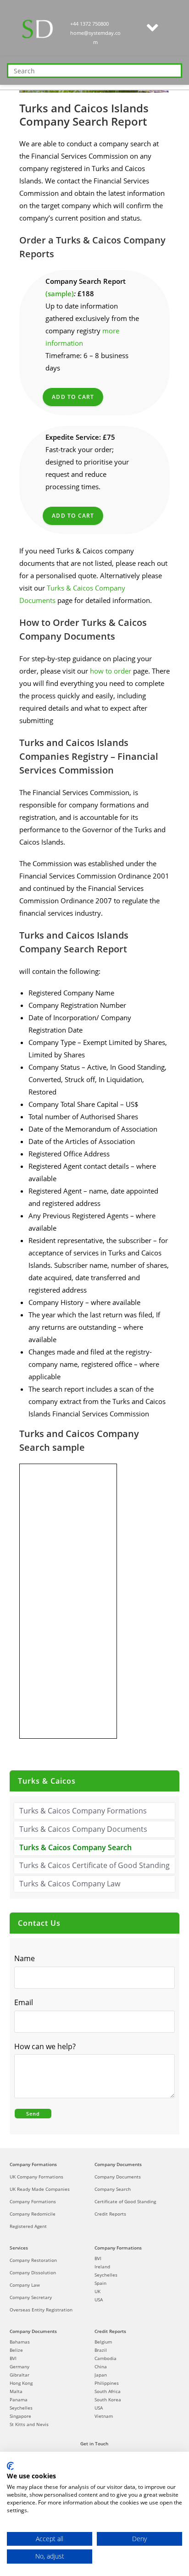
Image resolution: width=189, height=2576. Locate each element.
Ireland (102, 2266)
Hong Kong (21, 2383)
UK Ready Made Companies (40, 2189)
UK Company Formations (36, 2177)
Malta (16, 2391)
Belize (16, 2350)
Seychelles (106, 2275)
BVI (98, 2258)
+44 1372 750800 (89, 24)
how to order (111, 671)
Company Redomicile (33, 2214)
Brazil (101, 2350)
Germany (19, 2366)
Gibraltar (19, 2375)
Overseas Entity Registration (41, 2310)
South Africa (108, 2391)
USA (99, 2300)
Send (33, 2114)
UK (97, 2291)
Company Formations (33, 2164)
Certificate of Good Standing (125, 2201)
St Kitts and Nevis (29, 2424)
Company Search (113, 2189)
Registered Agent (28, 2226)
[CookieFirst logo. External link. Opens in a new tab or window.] (10, 2466)
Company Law (25, 2285)
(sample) (60, 293)
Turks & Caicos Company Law (70, 1884)
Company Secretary (31, 2297)
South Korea (108, 2399)
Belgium (103, 2342)
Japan (101, 2375)
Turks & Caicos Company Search (75, 1847)
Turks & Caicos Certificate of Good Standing (94, 1865)
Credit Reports (110, 2214)
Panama (19, 2399)
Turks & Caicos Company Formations (83, 1811)
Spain (100, 2283)
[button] (152, 28)
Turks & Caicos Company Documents (83, 1829)
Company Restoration (33, 2260)
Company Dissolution (33, 2272)
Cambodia (106, 2358)
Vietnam (104, 2416)
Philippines (107, 2383)
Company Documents (118, 2164)
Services (19, 2248)
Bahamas (20, 2342)
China (101, 2366)
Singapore (20, 2416)
